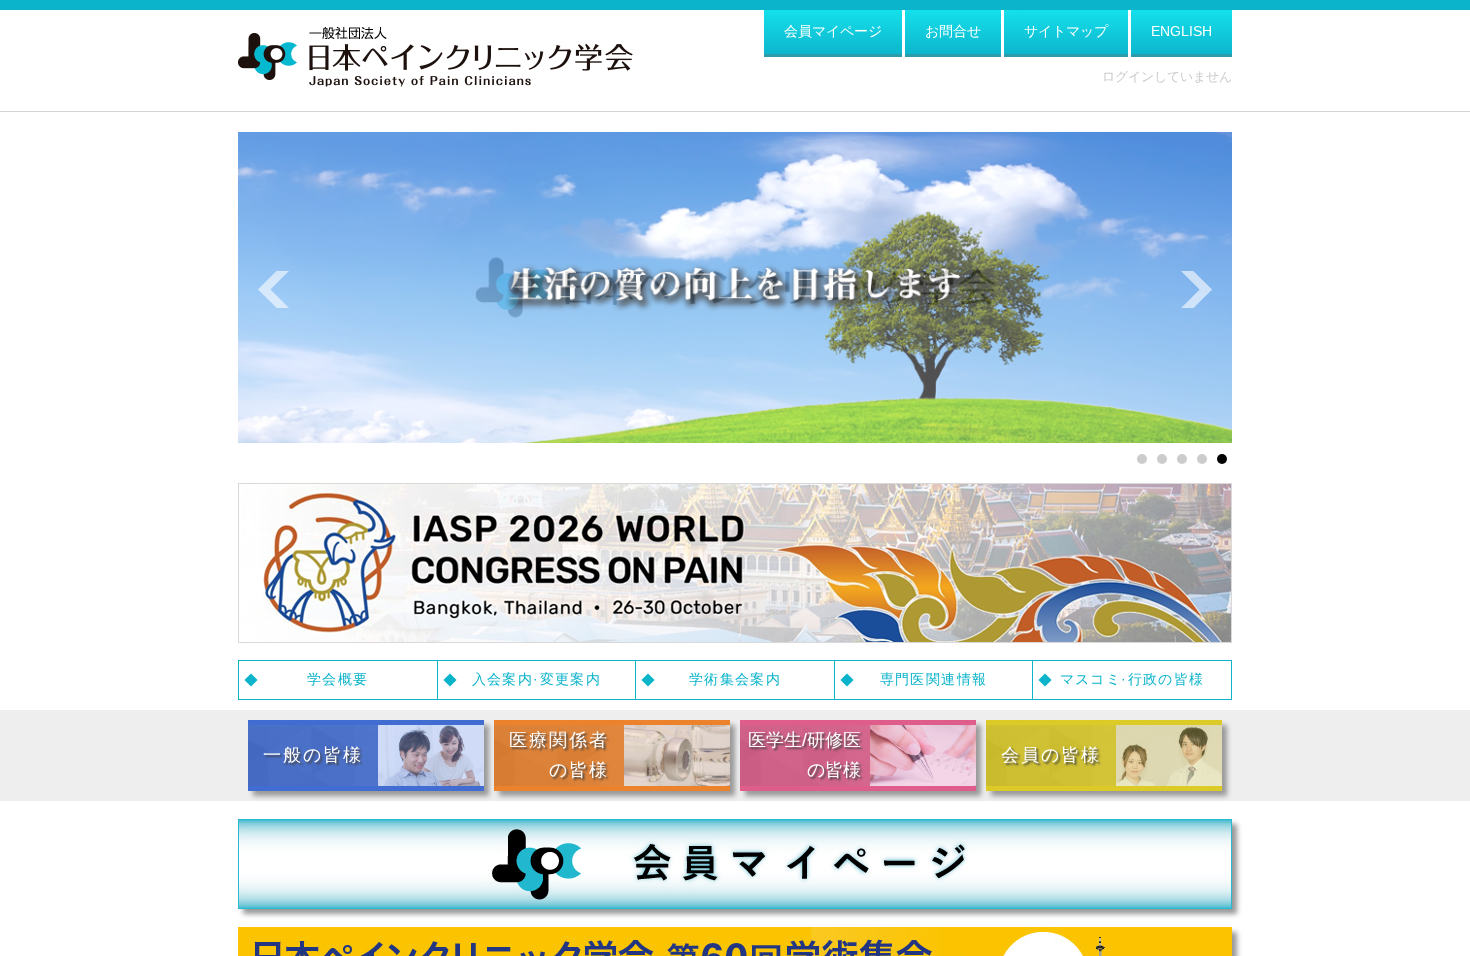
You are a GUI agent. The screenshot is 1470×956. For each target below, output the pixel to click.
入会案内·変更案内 (537, 679)
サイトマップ (1066, 31)
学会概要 (338, 679)
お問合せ (953, 31)
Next (1196, 289)
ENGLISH (1181, 31)
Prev (273, 289)
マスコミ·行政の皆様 (1132, 679)
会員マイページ (833, 31)
